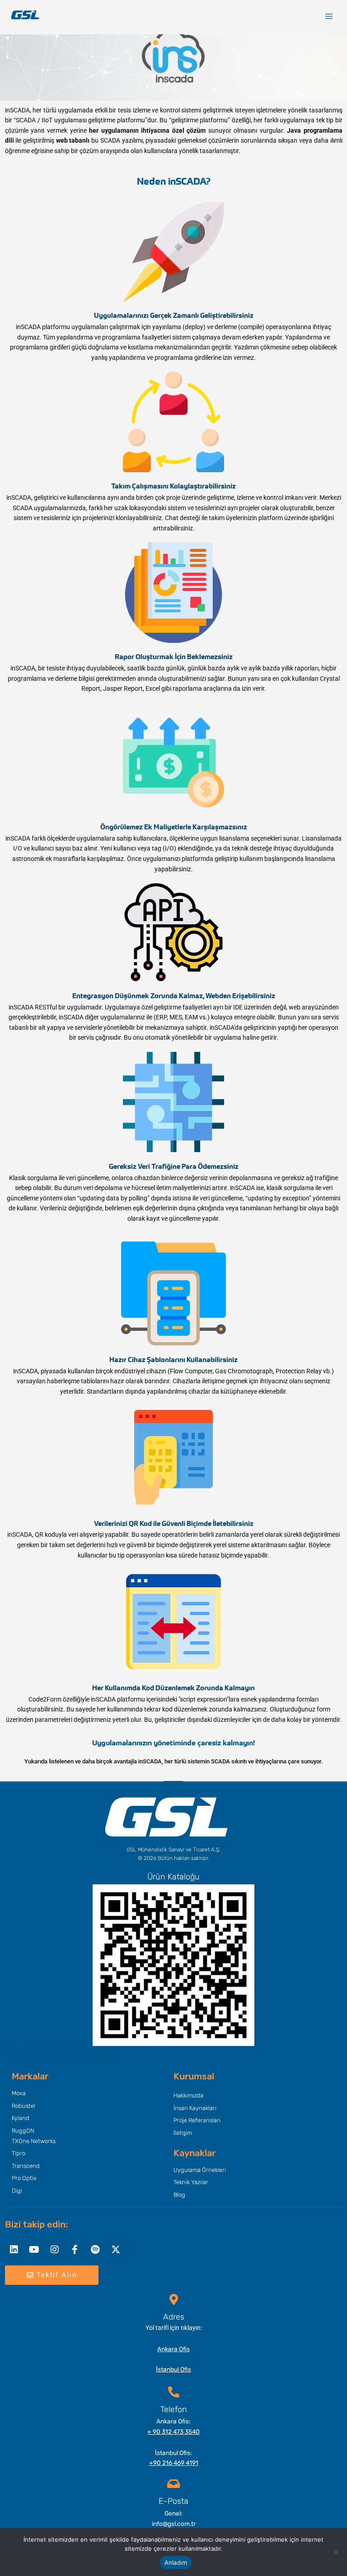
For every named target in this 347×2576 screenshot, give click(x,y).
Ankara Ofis (173, 2349)
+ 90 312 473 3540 (173, 2432)
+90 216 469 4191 (174, 2463)
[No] (336, 2552)
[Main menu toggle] (329, 16)
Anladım (176, 2562)
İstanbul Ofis (173, 2369)
